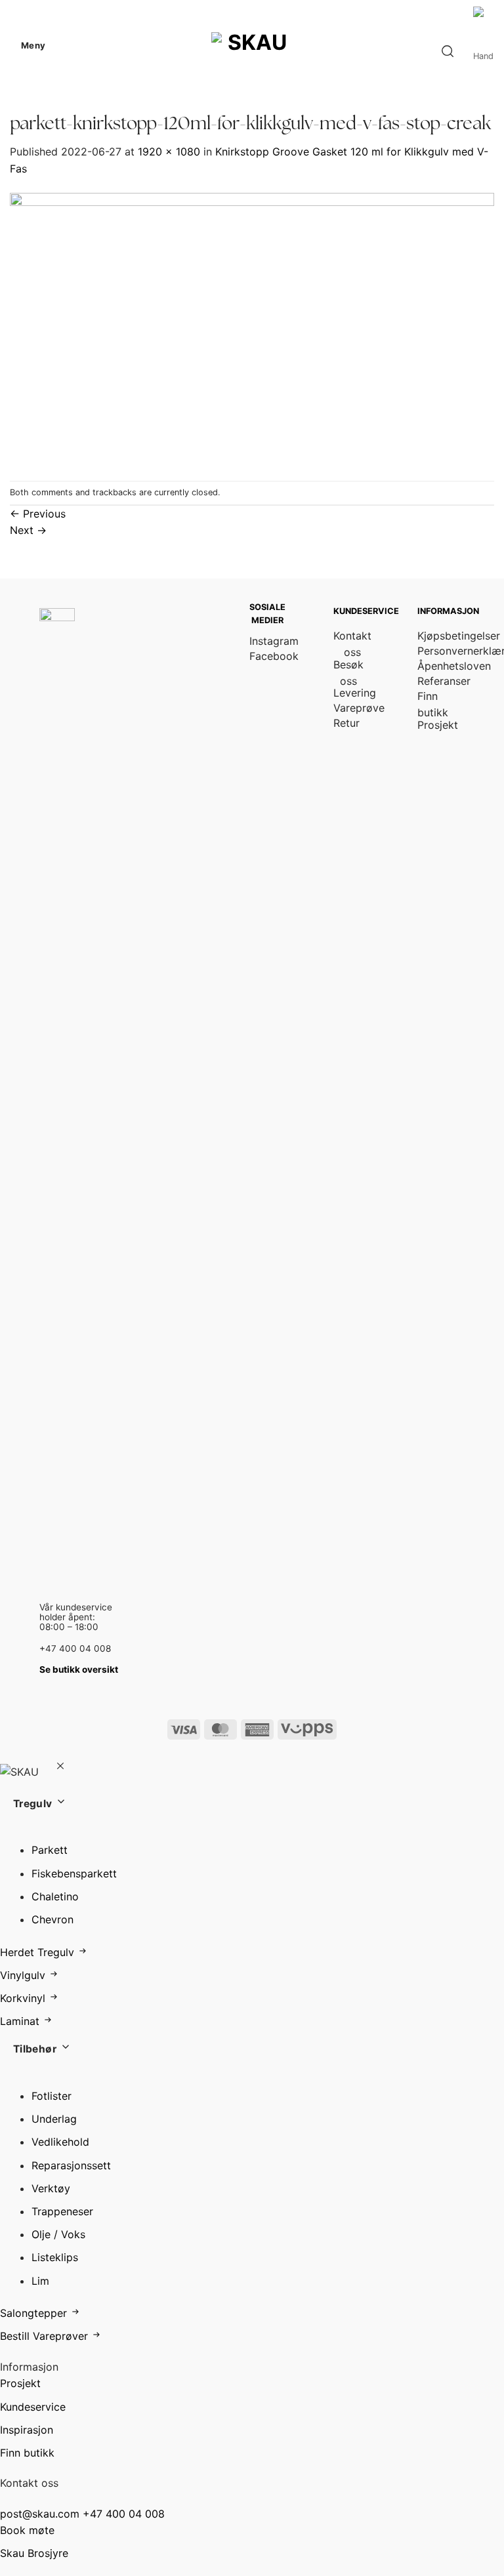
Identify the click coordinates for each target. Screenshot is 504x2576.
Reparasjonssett (71, 2165)
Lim (40, 2281)
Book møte (27, 2530)
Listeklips (55, 2257)
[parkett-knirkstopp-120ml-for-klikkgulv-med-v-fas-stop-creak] (252, 328)
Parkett (50, 1850)
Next (28, 530)
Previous (38, 514)
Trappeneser (62, 2211)
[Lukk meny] (60, 1768)
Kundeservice (33, 2407)
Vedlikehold (60, 2142)
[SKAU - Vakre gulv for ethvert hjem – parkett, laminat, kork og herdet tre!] (252, 46)
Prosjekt (20, 2383)
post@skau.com (40, 2514)
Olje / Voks (58, 2234)
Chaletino (55, 1896)
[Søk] (448, 51)
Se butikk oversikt (79, 1669)
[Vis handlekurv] (484, 51)
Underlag (54, 2119)
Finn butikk (27, 2453)
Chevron (52, 1919)
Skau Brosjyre (34, 2553)
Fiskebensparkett (74, 1873)
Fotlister (52, 2096)
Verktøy (51, 2188)
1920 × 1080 (169, 152)
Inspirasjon (27, 2430)
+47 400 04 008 (124, 2514)
